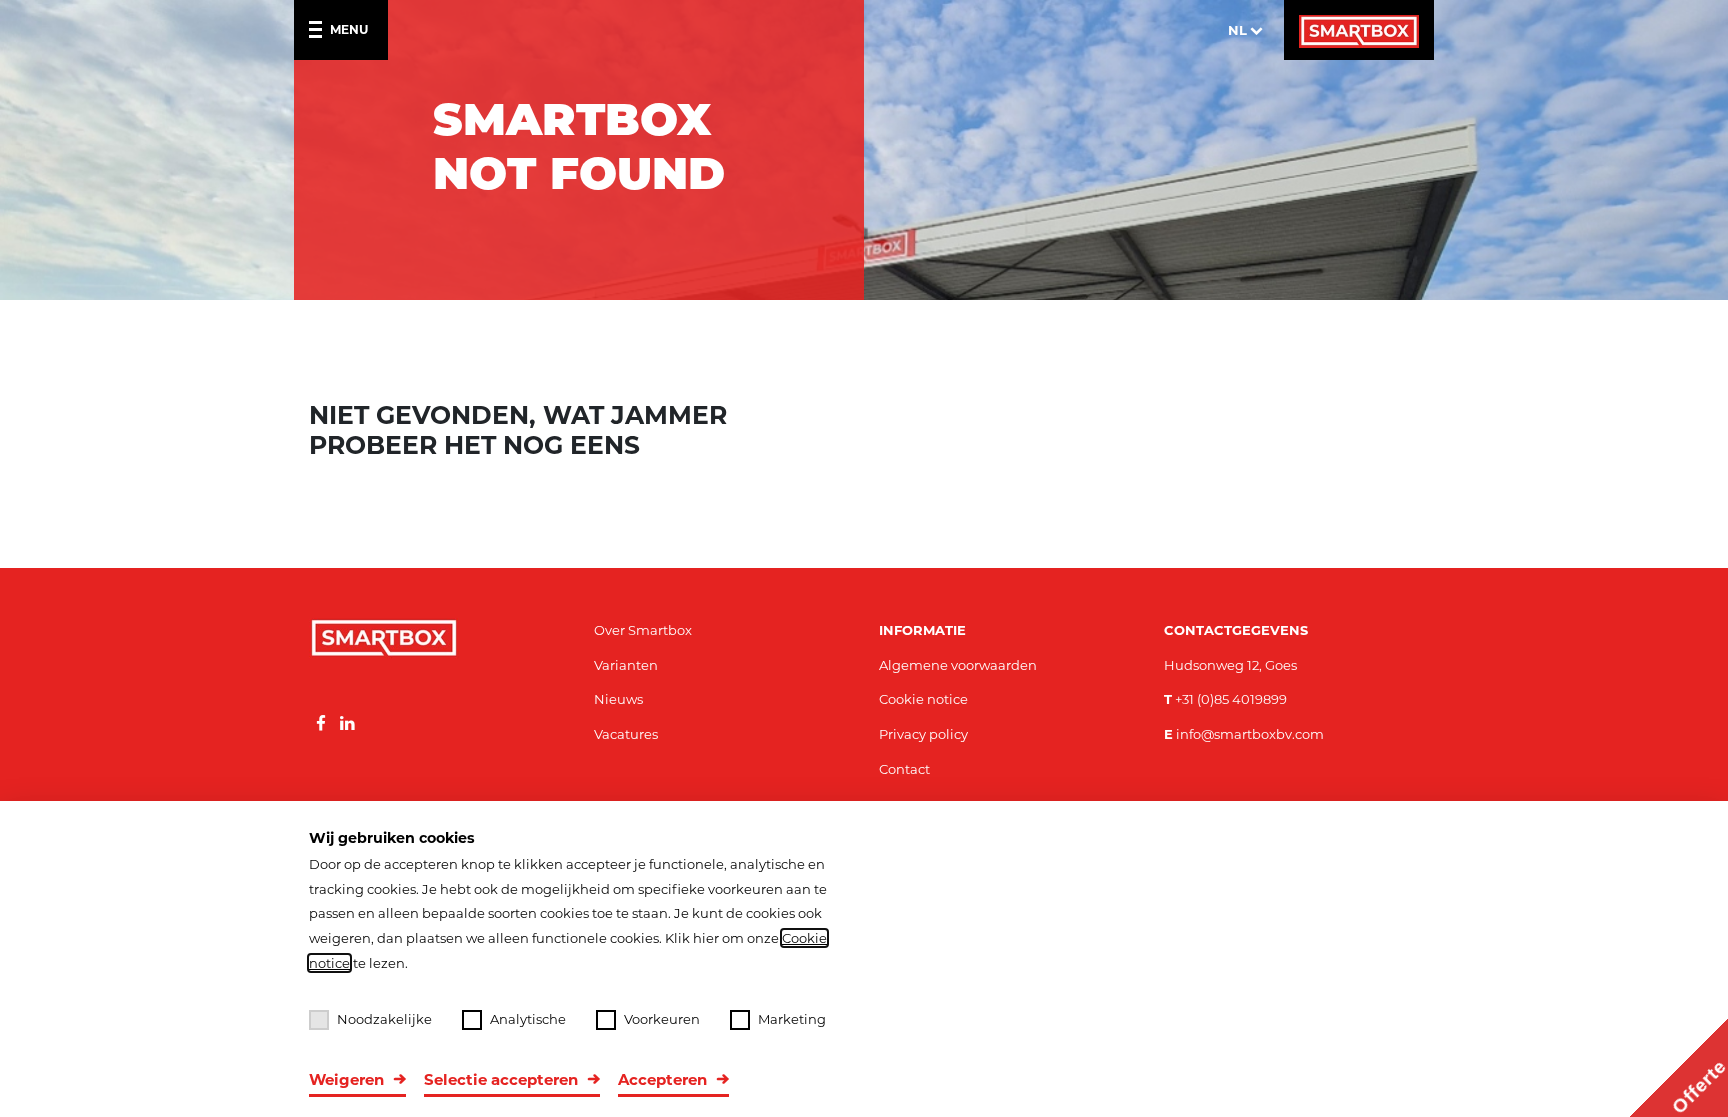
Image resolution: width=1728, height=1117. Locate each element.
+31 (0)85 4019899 (1225, 699)
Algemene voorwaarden (958, 665)
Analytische (528, 1019)
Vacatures (626, 734)
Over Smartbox (643, 630)
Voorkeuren (662, 1019)
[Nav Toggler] (319, 30)
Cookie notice (923, 699)
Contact (904, 769)
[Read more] (321, 724)
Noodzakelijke (384, 1019)
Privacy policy (923, 734)
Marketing (792, 1019)
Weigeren (346, 1079)
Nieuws (618, 699)
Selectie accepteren (501, 1079)
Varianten (626, 665)
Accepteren (662, 1079)
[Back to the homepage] (1359, 30)
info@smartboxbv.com (1244, 734)
